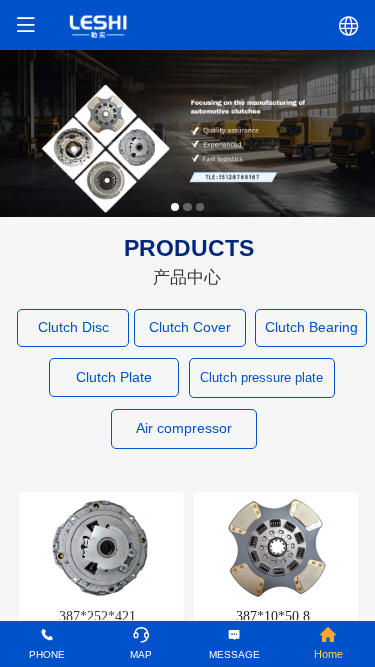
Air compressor (184, 428)
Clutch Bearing (311, 327)
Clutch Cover (190, 327)
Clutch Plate (114, 377)
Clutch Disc (73, 327)
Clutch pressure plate (261, 377)
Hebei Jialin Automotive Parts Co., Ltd (188, 25)
